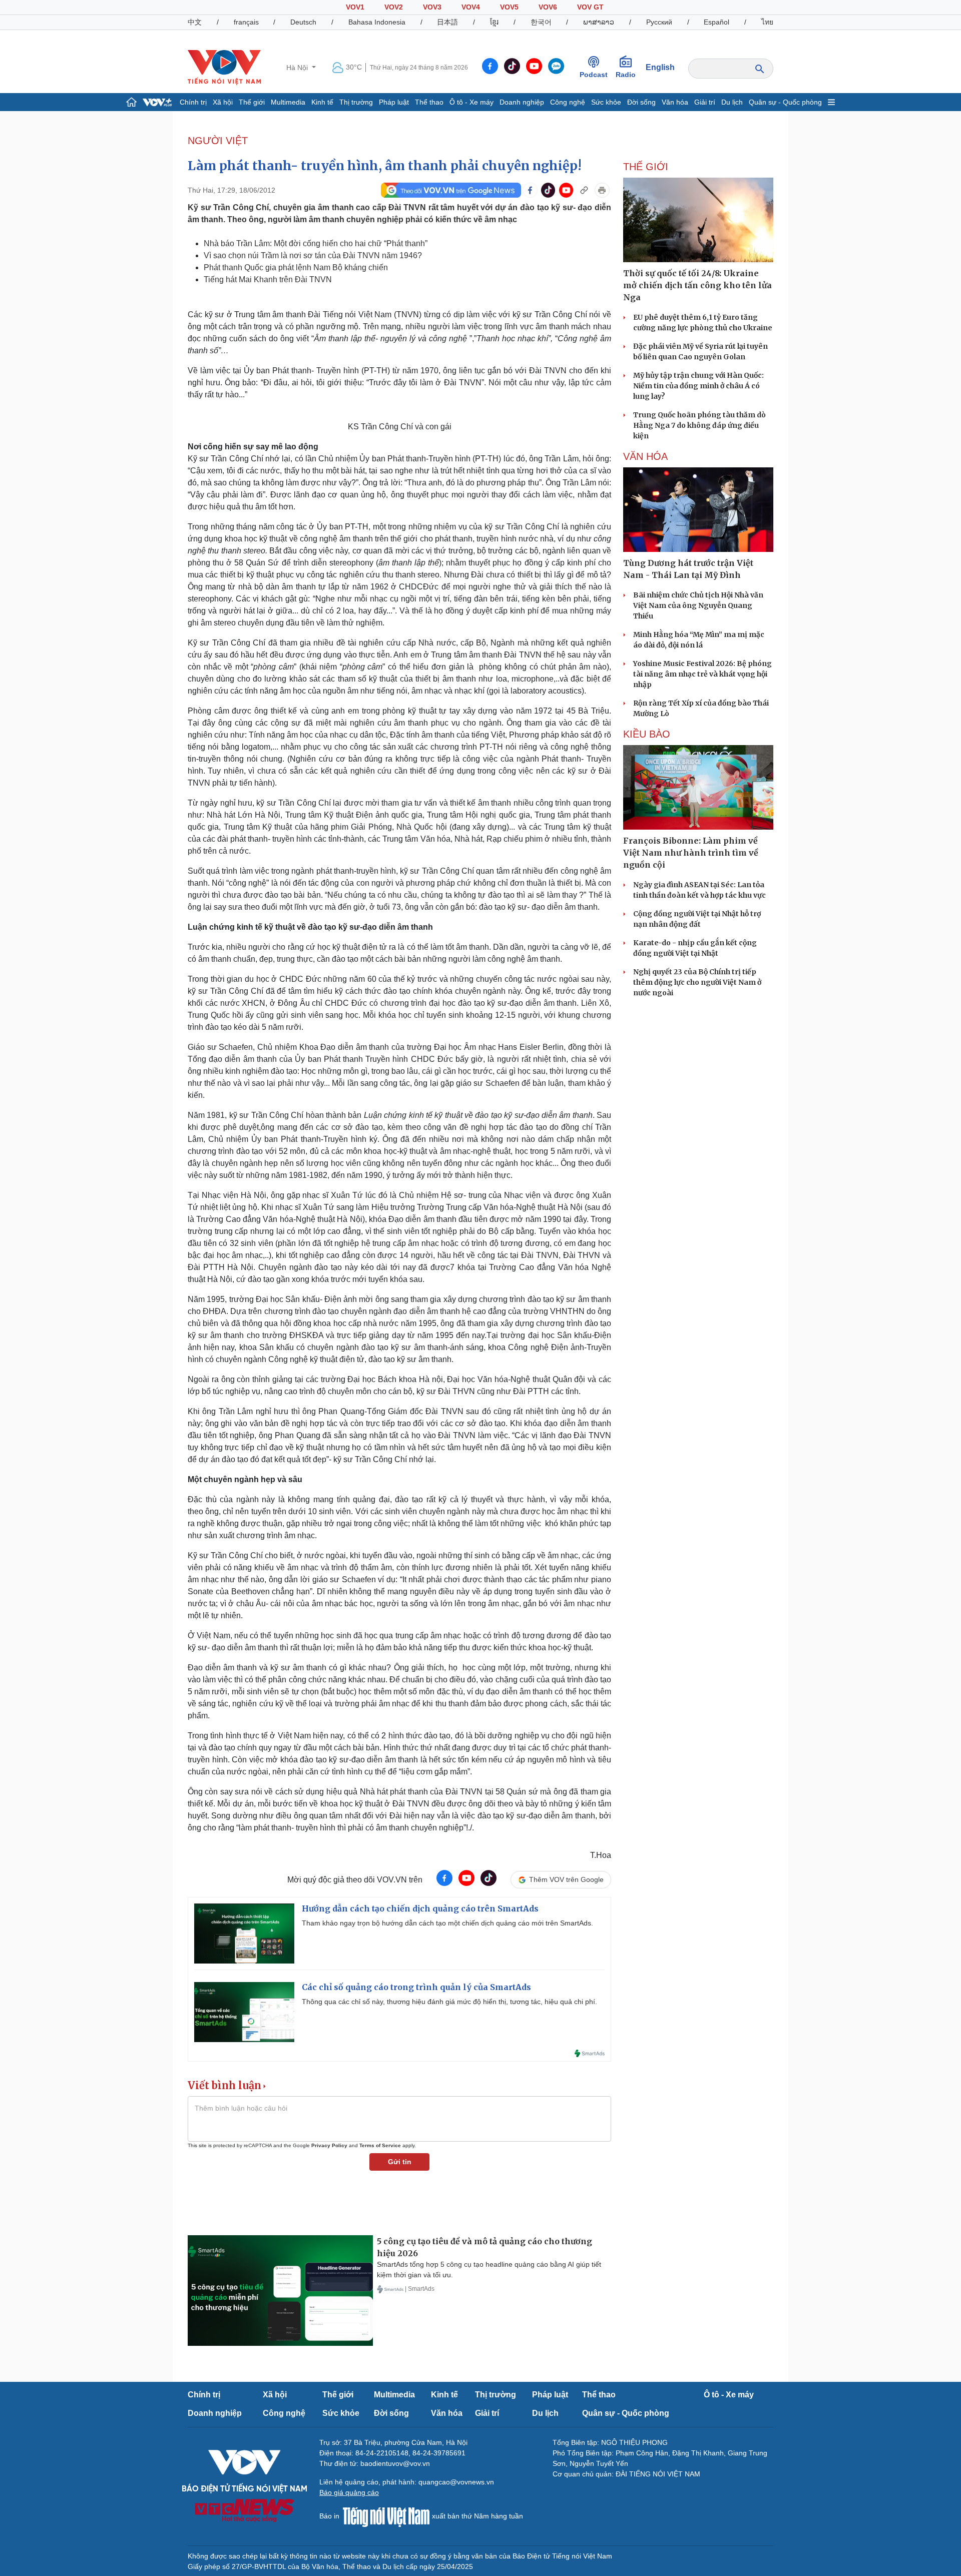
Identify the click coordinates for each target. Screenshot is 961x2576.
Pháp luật (394, 102)
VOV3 (432, 7)
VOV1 (355, 7)
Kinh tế (322, 102)
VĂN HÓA (645, 456)
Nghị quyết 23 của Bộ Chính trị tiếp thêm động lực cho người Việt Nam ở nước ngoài (697, 982)
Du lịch (732, 102)
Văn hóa (675, 102)
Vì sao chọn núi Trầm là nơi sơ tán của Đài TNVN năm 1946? (313, 255)
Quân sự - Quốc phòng (785, 102)
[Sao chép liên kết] (584, 190)
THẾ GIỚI (646, 167)
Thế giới (252, 102)
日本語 (447, 22)
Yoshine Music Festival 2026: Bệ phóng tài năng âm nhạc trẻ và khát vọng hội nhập (702, 674)
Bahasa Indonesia (377, 22)
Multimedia (288, 102)
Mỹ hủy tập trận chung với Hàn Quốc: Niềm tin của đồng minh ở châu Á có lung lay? (698, 386)
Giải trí (705, 102)
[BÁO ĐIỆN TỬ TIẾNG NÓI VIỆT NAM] (224, 67)
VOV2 (394, 7)
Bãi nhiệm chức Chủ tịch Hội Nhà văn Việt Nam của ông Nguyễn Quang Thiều (698, 605)
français (246, 22)
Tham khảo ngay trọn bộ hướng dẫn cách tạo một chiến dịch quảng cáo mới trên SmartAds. (447, 1923)
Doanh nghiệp (522, 102)
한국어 (541, 22)
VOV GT (590, 7)
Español (716, 22)
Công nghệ (568, 102)
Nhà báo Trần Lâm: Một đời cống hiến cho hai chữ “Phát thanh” (316, 243)
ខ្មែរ (494, 22)
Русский (659, 22)
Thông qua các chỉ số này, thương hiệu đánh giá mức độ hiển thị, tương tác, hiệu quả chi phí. (449, 2002)
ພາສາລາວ (599, 22)
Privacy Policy (329, 2145)
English (660, 67)
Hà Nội (298, 68)
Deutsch (303, 22)
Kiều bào (647, 734)
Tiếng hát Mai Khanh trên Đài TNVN (268, 279)
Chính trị (193, 102)
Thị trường (356, 102)
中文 (195, 22)
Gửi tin (400, 2162)
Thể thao (429, 102)
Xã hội (223, 102)
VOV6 (548, 7)
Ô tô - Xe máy (471, 102)
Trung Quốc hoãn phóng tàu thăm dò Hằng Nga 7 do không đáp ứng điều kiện (699, 425)
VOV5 (509, 7)
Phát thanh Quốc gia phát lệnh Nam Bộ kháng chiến (296, 267)
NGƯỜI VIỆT (218, 141)
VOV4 (471, 7)
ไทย (767, 22)
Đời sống (641, 102)
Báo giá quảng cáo (349, 2492)
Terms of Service (380, 2145)
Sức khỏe (606, 102)
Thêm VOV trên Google (566, 1879)
